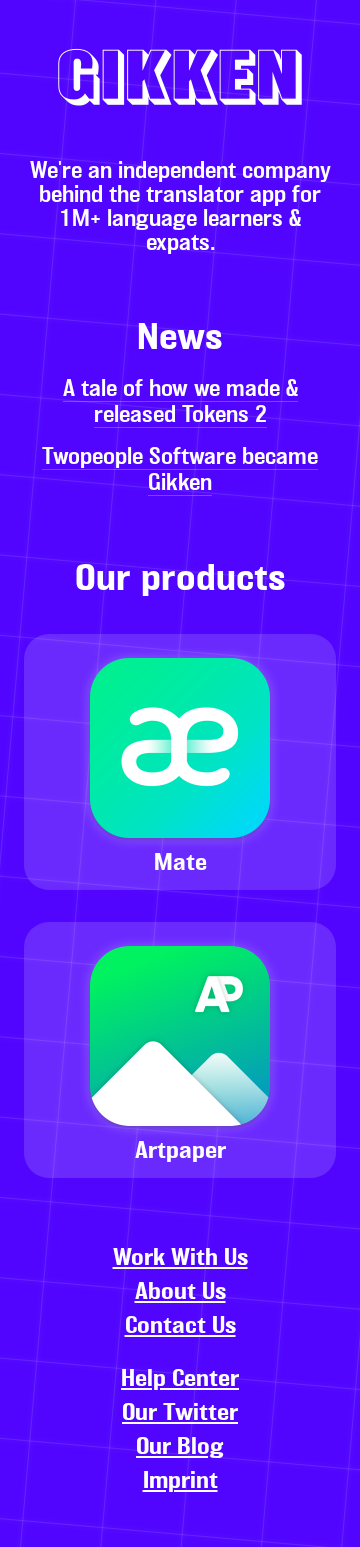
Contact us (180, 1327)
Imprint (180, 1482)
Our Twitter (180, 1414)
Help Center (180, 1380)
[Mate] (180, 643)
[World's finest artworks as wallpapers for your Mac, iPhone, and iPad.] (180, 899)
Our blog (180, 1448)
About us (180, 1293)
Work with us (180, 1259)
